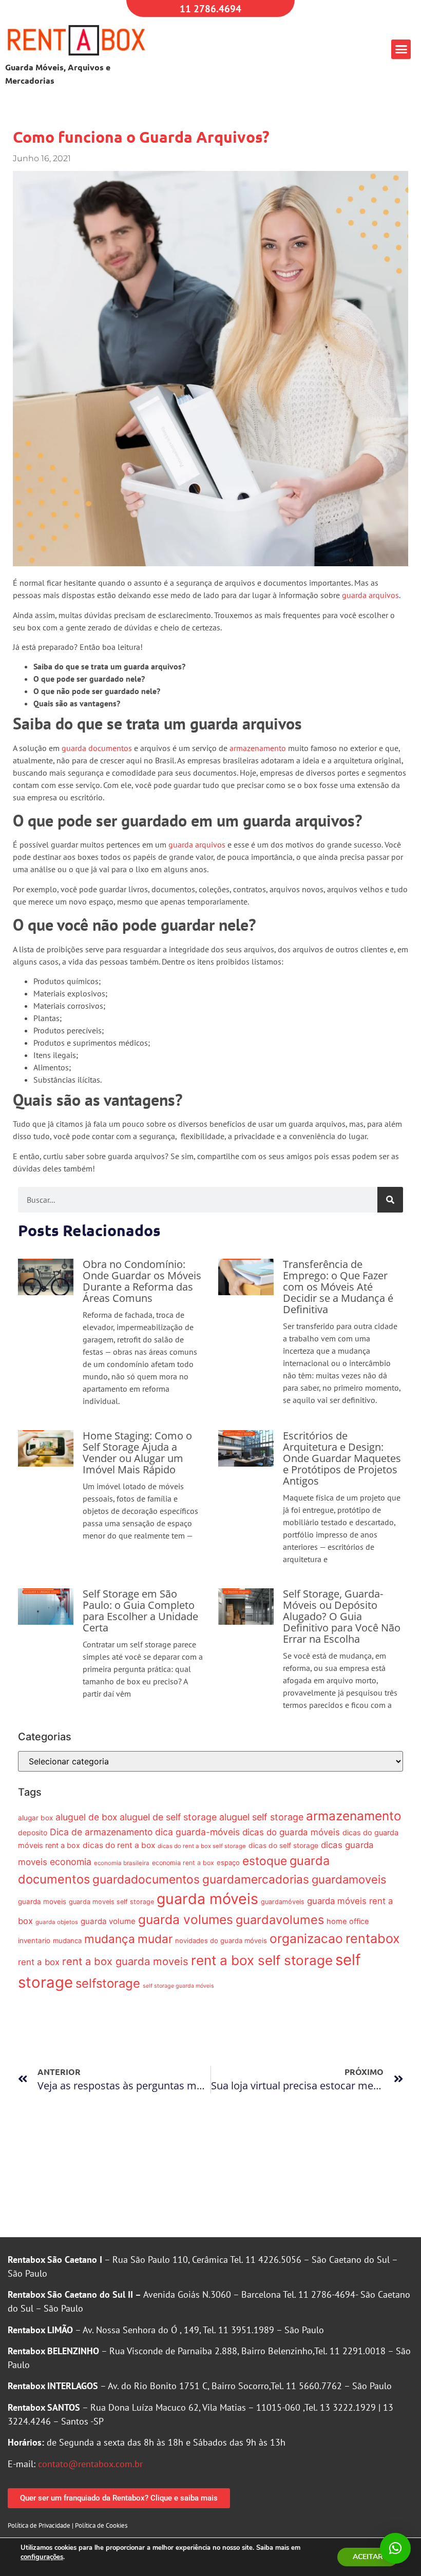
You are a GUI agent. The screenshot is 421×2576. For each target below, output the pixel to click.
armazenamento (258, 748)
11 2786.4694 (210, 8)
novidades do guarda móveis (221, 1940)
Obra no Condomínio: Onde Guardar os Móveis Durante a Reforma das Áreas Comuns (142, 1281)
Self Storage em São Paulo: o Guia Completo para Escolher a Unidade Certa (140, 1611)
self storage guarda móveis (178, 1986)
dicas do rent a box (119, 1845)
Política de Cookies (101, 2525)
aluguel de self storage (168, 1817)
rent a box (39, 1962)
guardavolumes (280, 1920)
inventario (34, 1940)
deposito (33, 1832)
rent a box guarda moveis (125, 1961)
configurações (42, 2557)
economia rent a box (183, 1863)
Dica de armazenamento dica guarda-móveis (145, 1832)
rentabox (373, 1938)
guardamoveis (349, 1879)
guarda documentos (97, 748)
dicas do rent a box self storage (202, 1846)
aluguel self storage (261, 1817)
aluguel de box (86, 1817)
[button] (401, 49)
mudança (110, 1939)
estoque (265, 1861)
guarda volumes (186, 1919)
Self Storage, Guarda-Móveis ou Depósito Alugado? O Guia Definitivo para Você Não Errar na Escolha (342, 1616)
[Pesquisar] (390, 1200)
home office (348, 1921)
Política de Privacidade (39, 2525)
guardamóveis (283, 1902)
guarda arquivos (370, 595)
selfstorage (108, 1983)
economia (71, 1862)
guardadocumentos (146, 1879)
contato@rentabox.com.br (90, 2464)
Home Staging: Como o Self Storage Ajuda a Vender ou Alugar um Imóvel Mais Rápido (137, 1453)
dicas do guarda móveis (291, 1832)
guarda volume (108, 1921)
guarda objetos (57, 1922)
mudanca (67, 1940)
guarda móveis (207, 1899)
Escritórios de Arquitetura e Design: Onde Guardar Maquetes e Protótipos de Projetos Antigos (342, 1458)
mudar (155, 1939)
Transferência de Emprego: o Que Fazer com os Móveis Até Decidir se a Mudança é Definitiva (338, 1287)
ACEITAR (368, 2557)
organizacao (306, 1938)
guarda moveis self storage (111, 1902)
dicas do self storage (283, 1846)
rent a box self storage (262, 1960)
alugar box (35, 1818)
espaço (228, 1862)
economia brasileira (122, 1863)
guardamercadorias (256, 1879)
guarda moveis (42, 1901)
